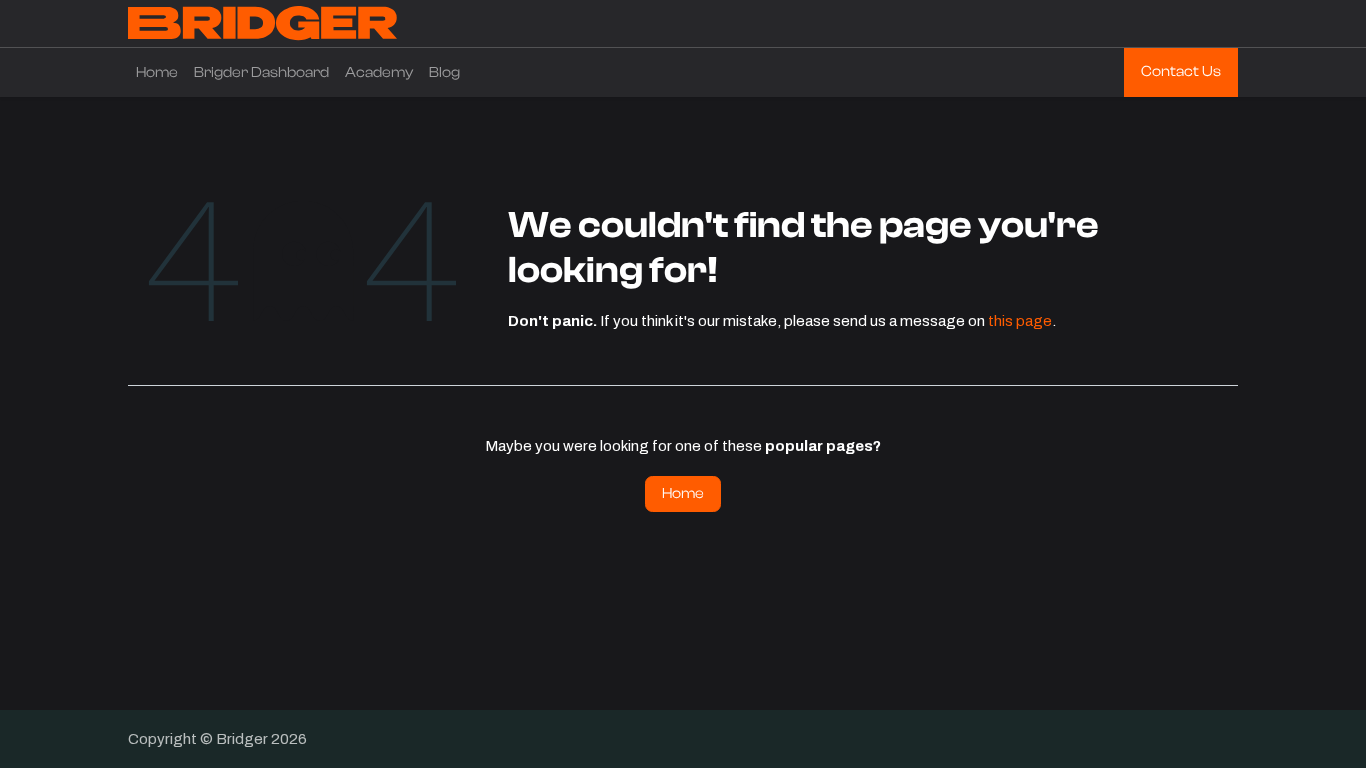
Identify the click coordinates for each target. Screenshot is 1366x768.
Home (683, 493)
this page (1020, 321)
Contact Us (1181, 71)
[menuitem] (157, 73)
